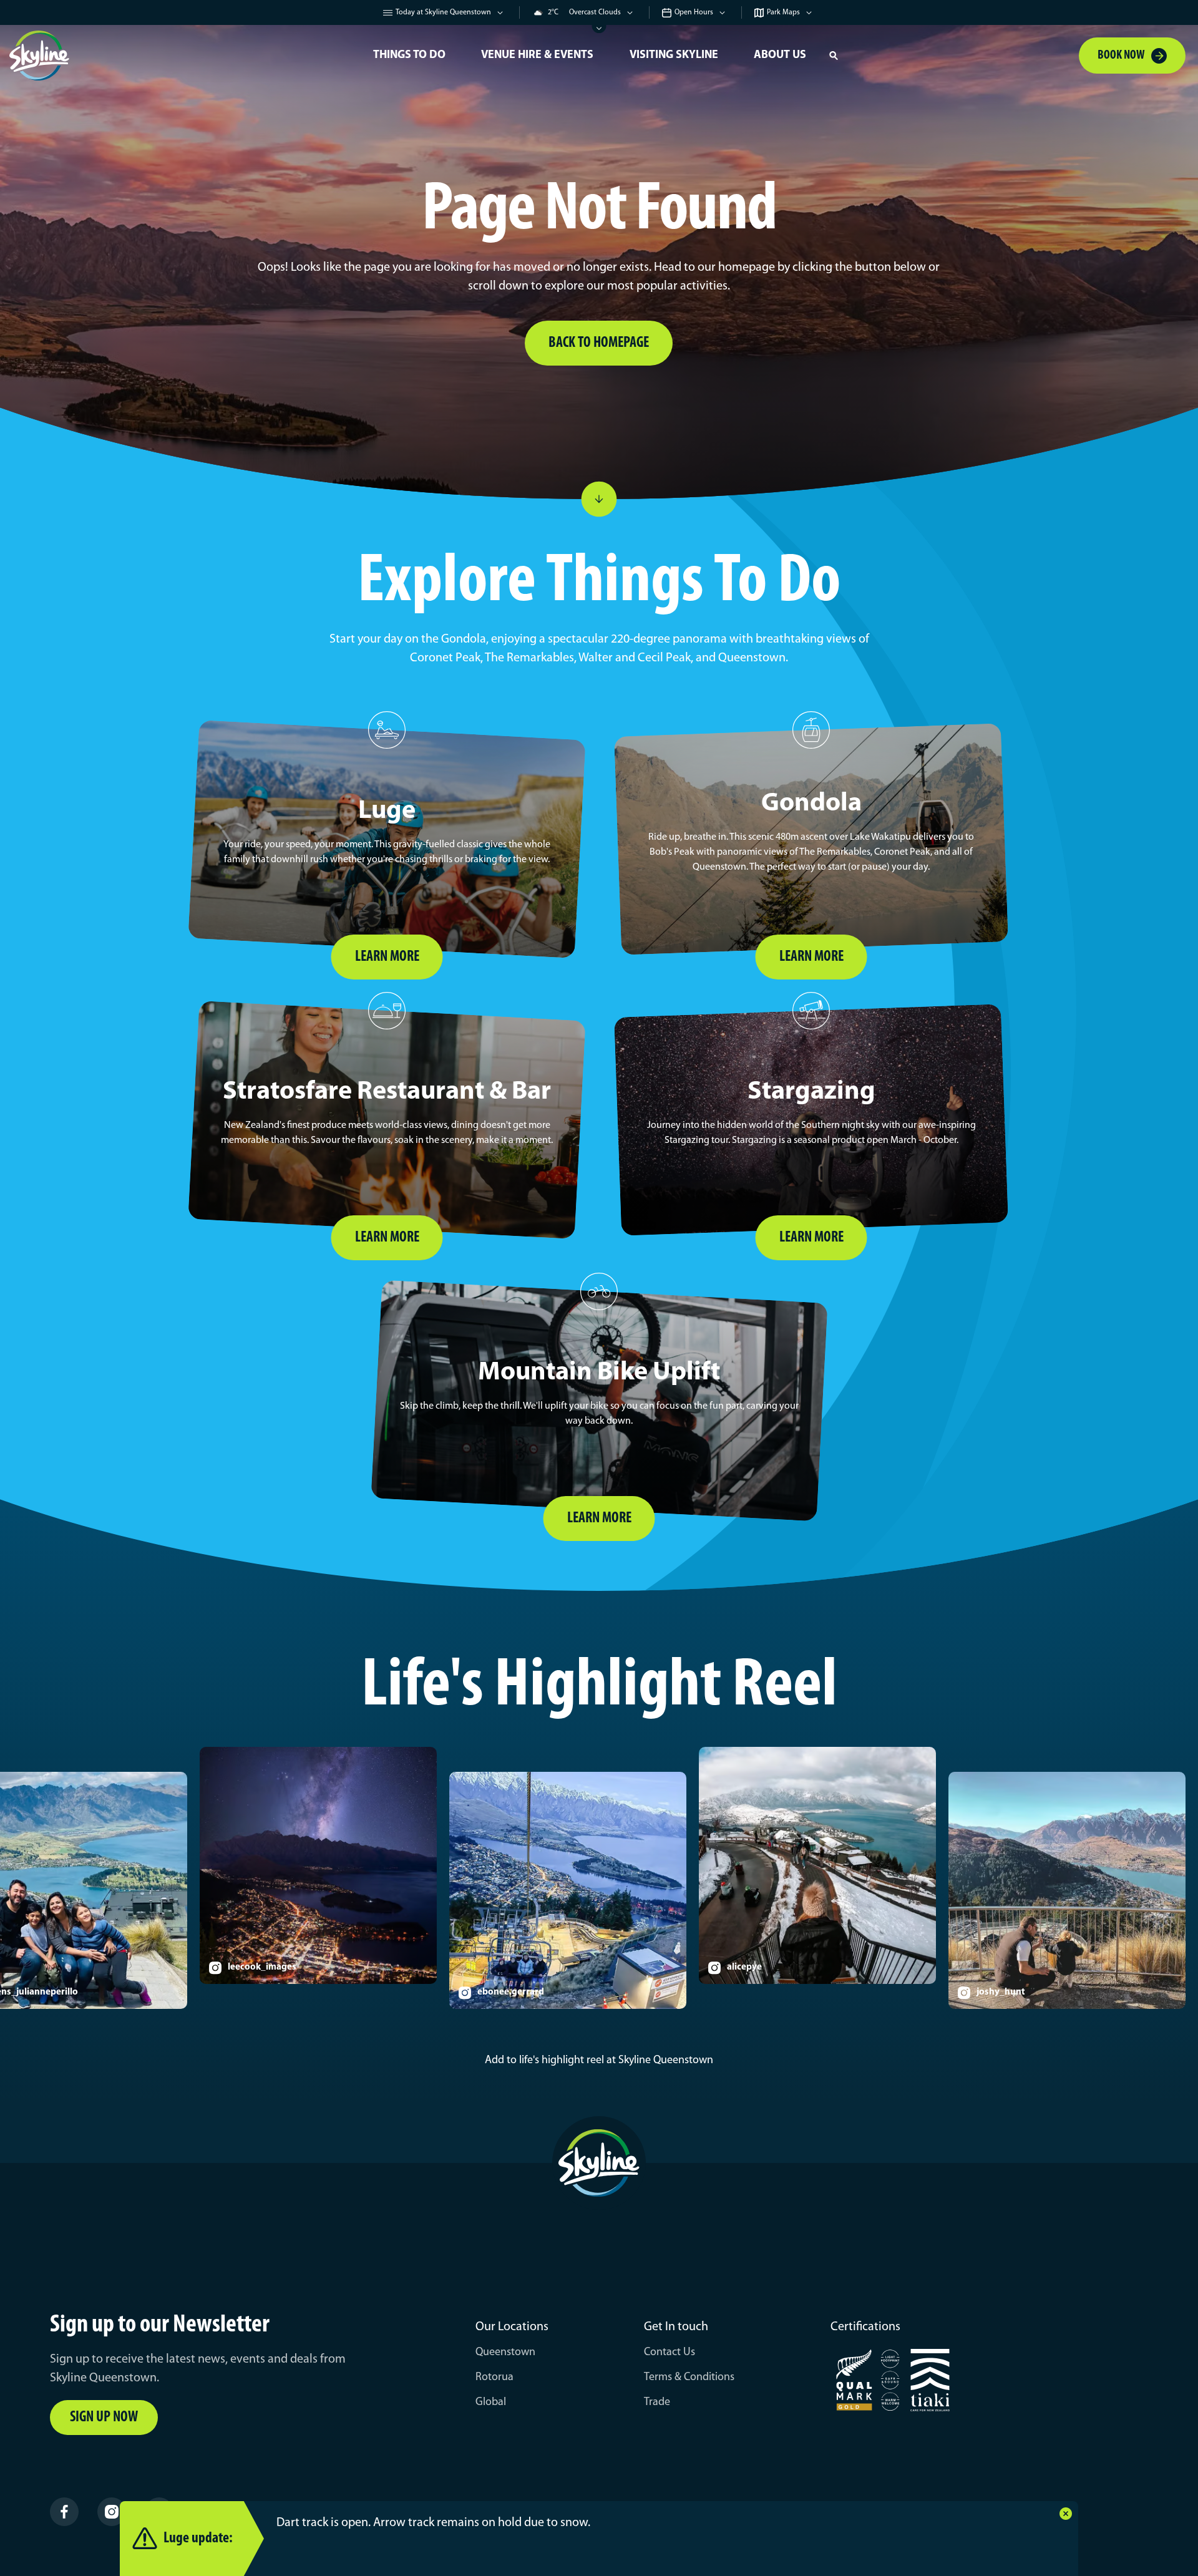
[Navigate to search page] (834, 56)
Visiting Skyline (674, 56)
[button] (834, 56)
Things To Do (409, 56)
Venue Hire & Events (537, 56)
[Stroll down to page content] (599, 499)
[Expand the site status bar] (599, 29)
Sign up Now (104, 2418)
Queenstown (505, 2353)
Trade (657, 2403)
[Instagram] (112, 2512)
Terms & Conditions (689, 2378)
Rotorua (494, 2378)
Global (491, 2403)
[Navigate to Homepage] (181, 56)
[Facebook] (64, 2512)
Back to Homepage (599, 343)
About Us (780, 56)
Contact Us (670, 2353)
